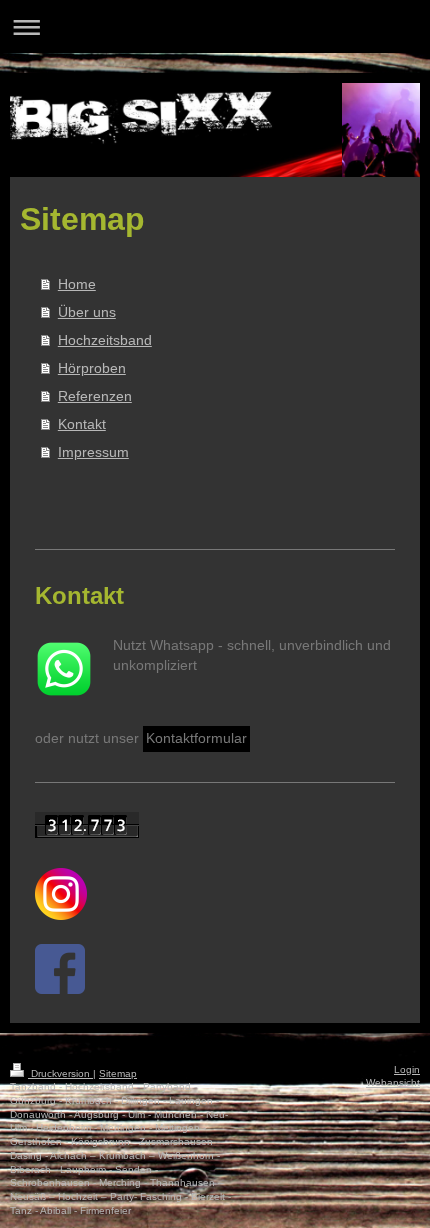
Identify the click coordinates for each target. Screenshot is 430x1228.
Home (77, 284)
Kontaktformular (196, 738)
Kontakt (82, 424)
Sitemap (118, 1073)
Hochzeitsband (105, 340)
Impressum (93, 452)
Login (407, 1069)
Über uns (87, 312)
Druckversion (60, 1073)
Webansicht (393, 1082)
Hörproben (92, 368)
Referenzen (95, 396)
